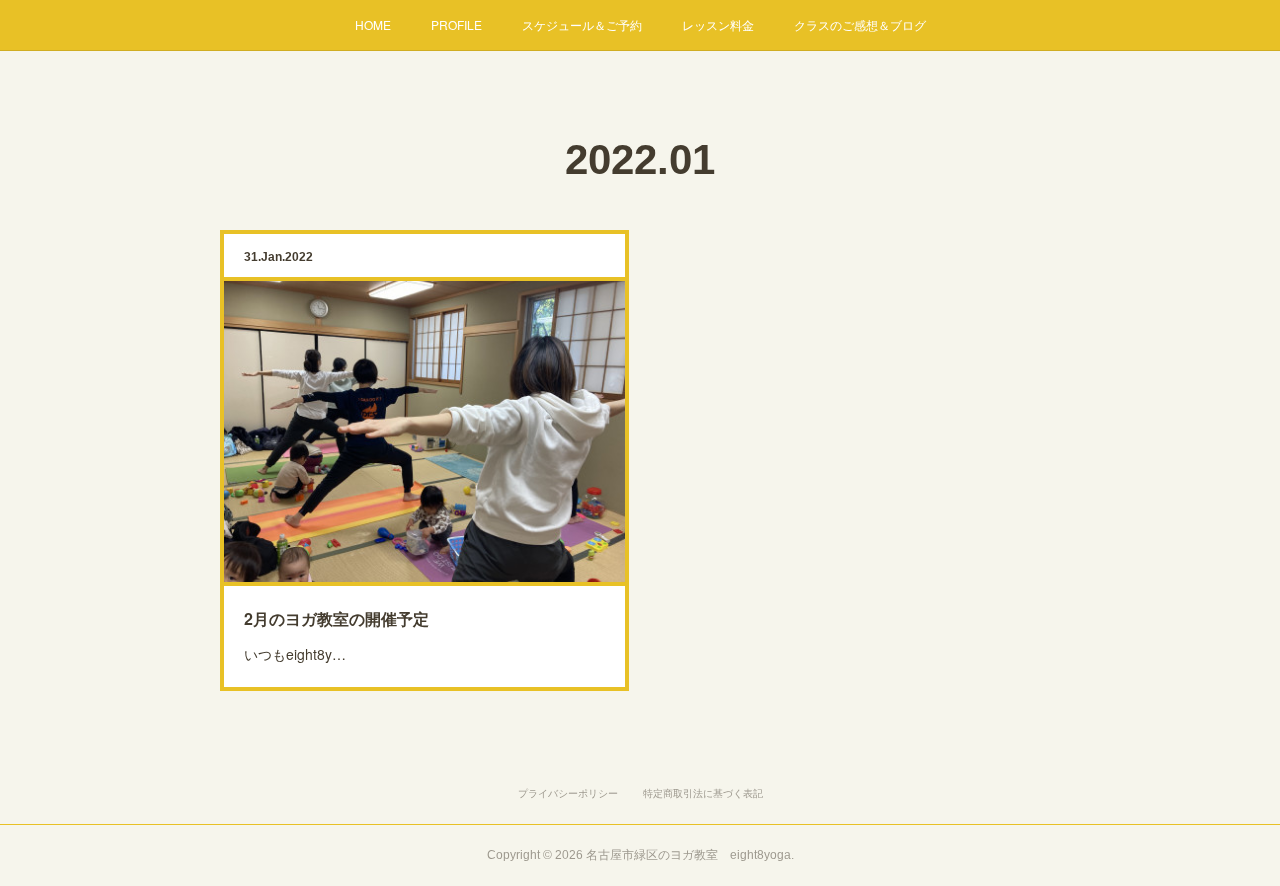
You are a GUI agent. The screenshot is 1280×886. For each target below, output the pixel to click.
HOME (373, 24)
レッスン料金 (718, 24)
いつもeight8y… (295, 654)
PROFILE (456, 24)
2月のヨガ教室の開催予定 (336, 618)
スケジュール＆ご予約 (582, 24)
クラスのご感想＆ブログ (860, 24)
